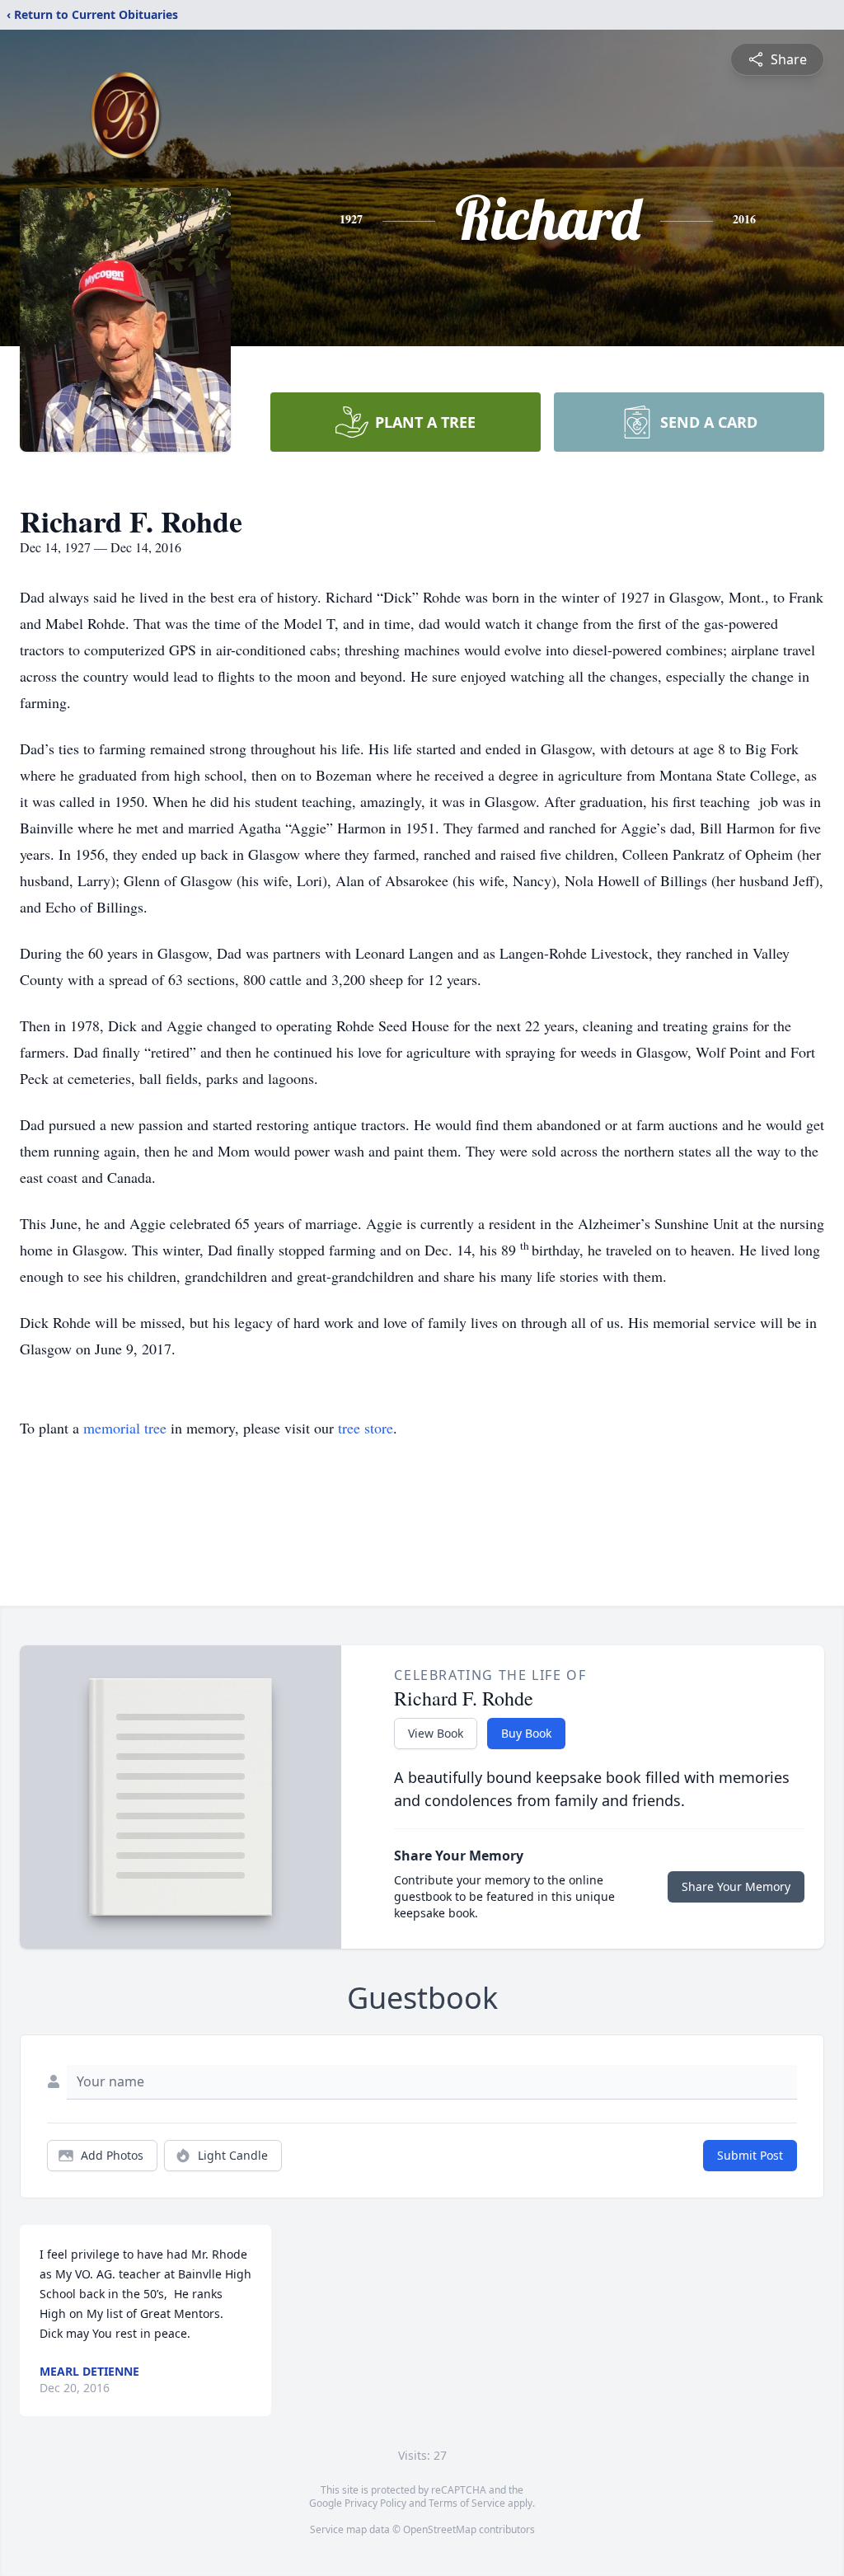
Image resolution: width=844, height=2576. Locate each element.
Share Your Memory (736, 1886)
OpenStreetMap (440, 2529)
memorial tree (125, 1428)
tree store (366, 1428)
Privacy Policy (375, 2503)
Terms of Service (467, 2503)
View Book (436, 1733)
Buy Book (526, 1733)
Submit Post (750, 2155)
